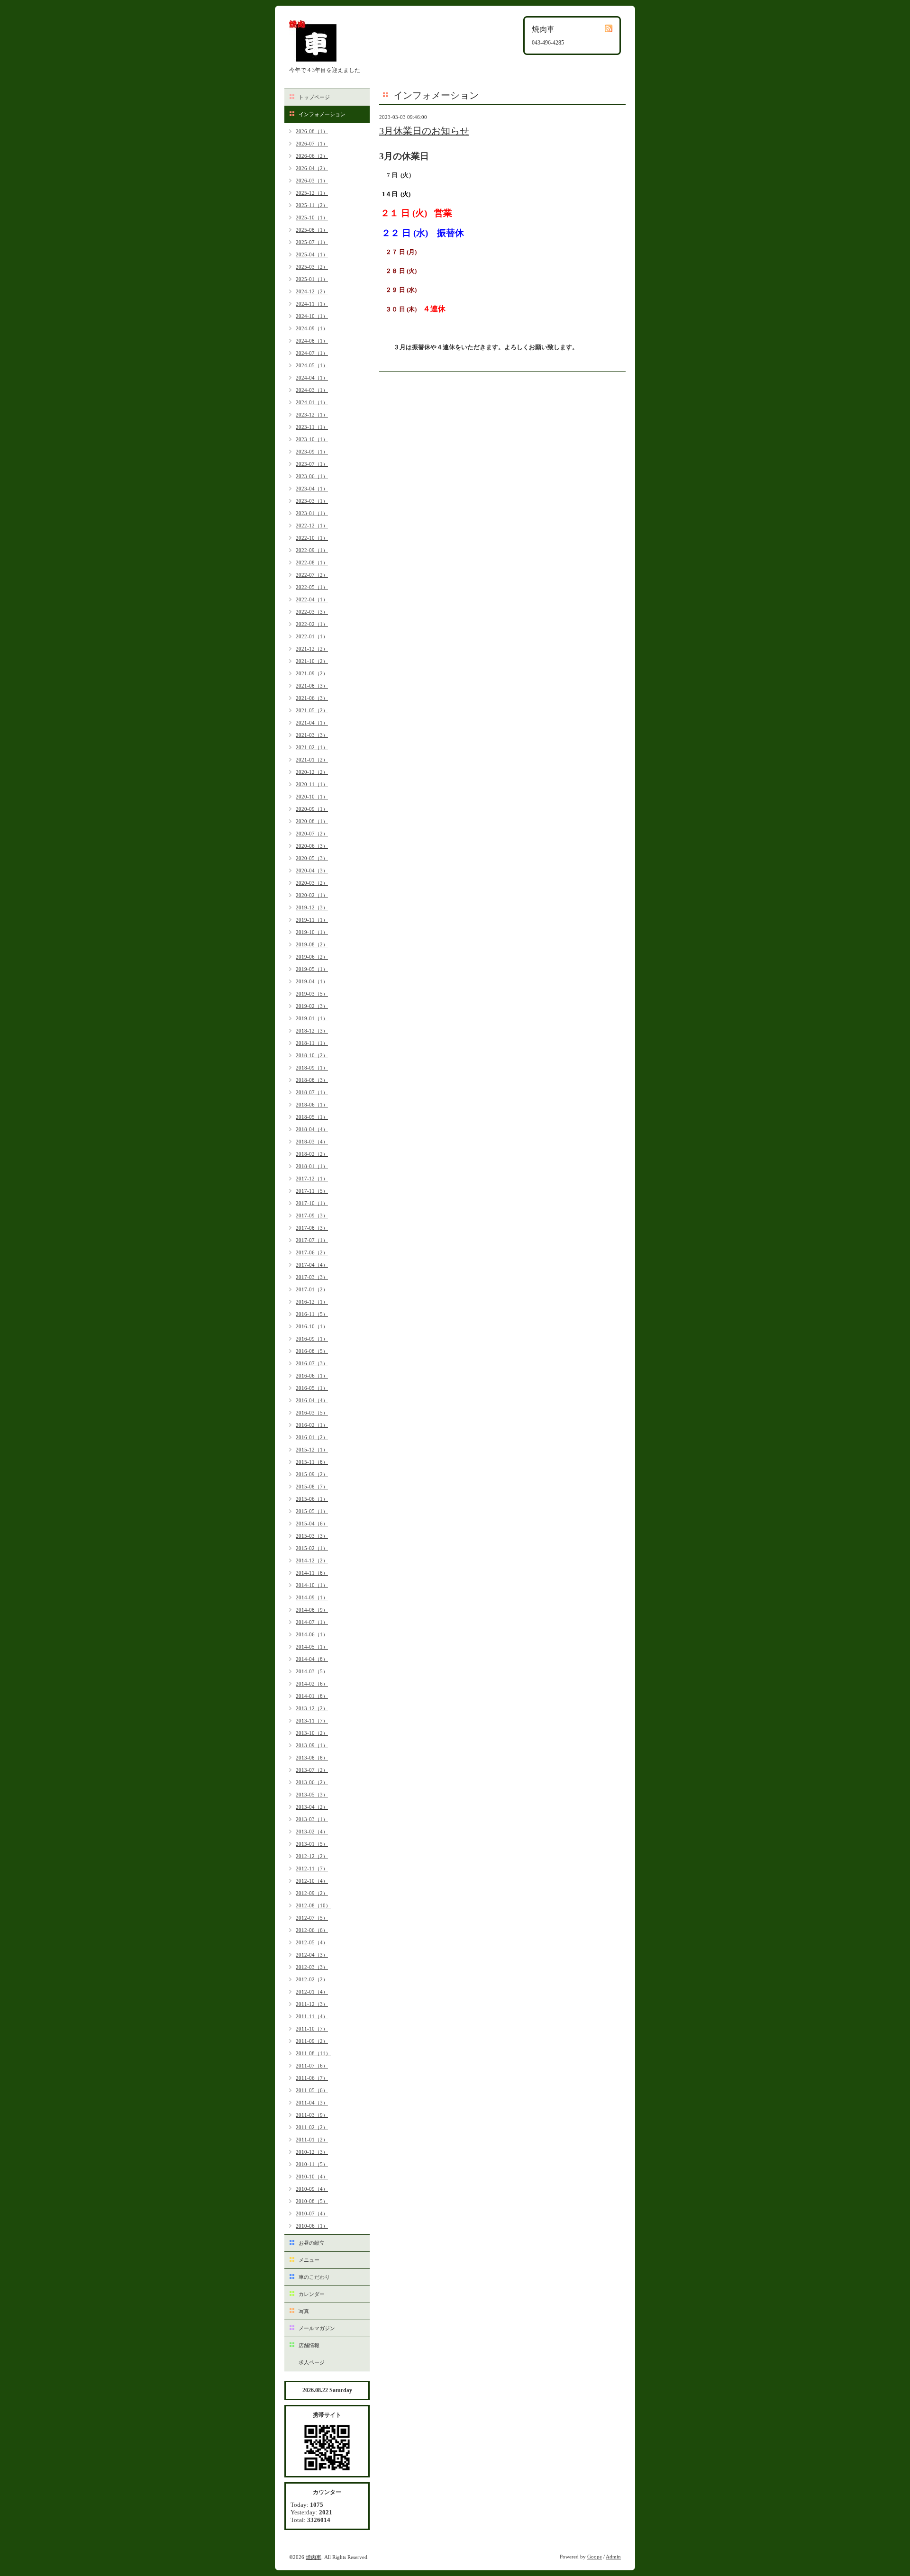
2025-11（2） (312, 205)
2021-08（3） (312, 686)
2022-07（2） (312, 575)
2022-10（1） (312, 538)
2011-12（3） (312, 2004)
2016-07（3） (312, 1363)
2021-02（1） (312, 747)
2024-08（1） (312, 341)
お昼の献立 (312, 2243)
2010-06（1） (312, 2226)
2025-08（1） (312, 230)
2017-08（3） (312, 1228)
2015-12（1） (312, 1450)
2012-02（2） (312, 1979)
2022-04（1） (312, 599)
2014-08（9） (312, 1610)
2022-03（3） (312, 612)
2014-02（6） (312, 1684)
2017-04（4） (312, 1265)
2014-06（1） (312, 1634)
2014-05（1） (312, 1647)
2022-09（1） (312, 550)
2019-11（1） (312, 920)
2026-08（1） (312, 131)
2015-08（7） (312, 1487)
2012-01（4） (312, 1992)
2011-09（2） (312, 2041)
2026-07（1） (312, 144)
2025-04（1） (312, 254)
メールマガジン (317, 2328)
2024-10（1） (312, 316)
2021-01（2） (312, 760)
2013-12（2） (312, 1708)
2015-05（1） (312, 1511)
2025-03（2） (312, 267)
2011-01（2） (312, 2140)
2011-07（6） (312, 2066)
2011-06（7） (312, 2078)
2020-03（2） (312, 883)
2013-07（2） (312, 1770)
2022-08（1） (312, 562)
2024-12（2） (312, 291)
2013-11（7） (312, 1721)
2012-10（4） (312, 1881)
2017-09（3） (312, 1215)
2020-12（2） (312, 772)
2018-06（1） (312, 1105)
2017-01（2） (312, 1289)
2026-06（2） (312, 156)
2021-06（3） (312, 698)
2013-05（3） (312, 1795)
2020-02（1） (312, 895)
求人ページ (312, 2362)
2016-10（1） (312, 1326)
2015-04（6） (312, 1524)
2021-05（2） (312, 710)
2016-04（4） (312, 1400)
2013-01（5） (312, 1844)
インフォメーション (322, 114)
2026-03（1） (312, 181)
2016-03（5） (312, 1413)
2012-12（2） (312, 1856)
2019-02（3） (312, 1006)
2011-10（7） (312, 2029)
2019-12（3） (312, 907)
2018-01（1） (312, 1166)
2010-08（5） (312, 2201)
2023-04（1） (312, 489)
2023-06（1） (312, 476)
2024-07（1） (312, 353)
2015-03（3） (312, 1536)
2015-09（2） (312, 1474)
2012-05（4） (312, 1942)
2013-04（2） (312, 1807)
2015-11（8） (312, 1462)
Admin (613, 2557)
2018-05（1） (312, 1117)
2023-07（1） (312, 464)
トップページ (314, 97)
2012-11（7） (312, 1869)
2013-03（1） (312, 1819)
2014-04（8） (312, 1659)
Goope (595, 2557)
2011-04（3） (312, 2103)
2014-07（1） (312, 1622)
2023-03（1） (312, 501)
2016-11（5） (312, 1314)
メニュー (309, 2260)
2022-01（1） (312, 636)
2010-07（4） (312, 2213)
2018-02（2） (312, 1154)
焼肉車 (314, 2557)
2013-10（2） (312, 1733)
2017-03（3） (312, 1277)
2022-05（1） (312, 587)
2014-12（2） (312, 1560)
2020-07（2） (312, 834)
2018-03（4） (312, 1142)
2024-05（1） (312, 365)
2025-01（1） (312, 279)
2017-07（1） (312, 1240)
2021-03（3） (312, 735)
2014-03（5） (312, 1671)
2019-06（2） (312, 957)
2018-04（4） (312, 1129)
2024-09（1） (312, 328)
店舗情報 (309, 2345)
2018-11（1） (312, 1043)
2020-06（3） (312, 846)
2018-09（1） (312, 1068)
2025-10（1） (312, 218)
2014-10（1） (312, 1585)
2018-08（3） (312, 1080)
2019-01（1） (312, 1018)
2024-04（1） (312, 378)
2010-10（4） (312, 2177)
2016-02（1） (312, 1425)
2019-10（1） (312, 932)
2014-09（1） (312, 1597)
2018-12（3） (312, 1031)
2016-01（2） (312, 1437)
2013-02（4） (312, 1832)
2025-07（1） (312, 242)
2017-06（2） (312, 1252)
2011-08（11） (313, 2053)
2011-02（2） (312, 2127)
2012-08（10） (313, 1905)
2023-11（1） (312, 427)
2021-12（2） (312, 649)
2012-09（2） (312, 1893)
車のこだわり (314, 2277)
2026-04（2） (312, 168)
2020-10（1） (312, 797)
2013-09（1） (312, 1745)
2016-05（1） (312, 1388)
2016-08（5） (312, 1351)
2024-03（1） (312, 390)
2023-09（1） (312, 452)
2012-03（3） (312, 1967)
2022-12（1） (312, 526)
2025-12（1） (312, 193)
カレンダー (312, 2294)
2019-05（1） (312, 969)
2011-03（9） (312, 2115)
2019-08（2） (312, 944)
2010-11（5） (312, 2164)
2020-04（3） (312, 871)
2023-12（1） (312, 415)
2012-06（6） (312, 1930)
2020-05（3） (312, 858)
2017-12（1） (312, 1179)
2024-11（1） (312, 304)
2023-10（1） (312, 439)
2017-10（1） (312, 1203)
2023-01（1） (312, 513)
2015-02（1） (312, 1548)
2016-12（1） (312, 1302)
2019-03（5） (312, 994)
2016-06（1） (312, 1376)
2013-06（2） (312, 1782)
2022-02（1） (312, 624)
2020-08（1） (312, 821)
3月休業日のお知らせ (424, 131)
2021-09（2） (312, 673)
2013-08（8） (312, 1758)
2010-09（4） (312, 2189)
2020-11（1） (312, 784)
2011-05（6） (312, 2090)
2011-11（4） (312, 2016)
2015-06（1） (312, 1499)
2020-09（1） (312, 809)
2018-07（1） (312, 1092)
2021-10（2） (312, 661)
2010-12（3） (312, 2152)
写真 (304, 2311)
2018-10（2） (312, 1055)
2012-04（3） (312, 1955)
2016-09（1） (312, 1339)
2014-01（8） (312, 1696)
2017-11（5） (312, 1191)
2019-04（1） (312, 981)
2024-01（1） (312, 402)
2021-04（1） (312, 723)
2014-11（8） (312, 1573)
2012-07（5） (312, 1918)
